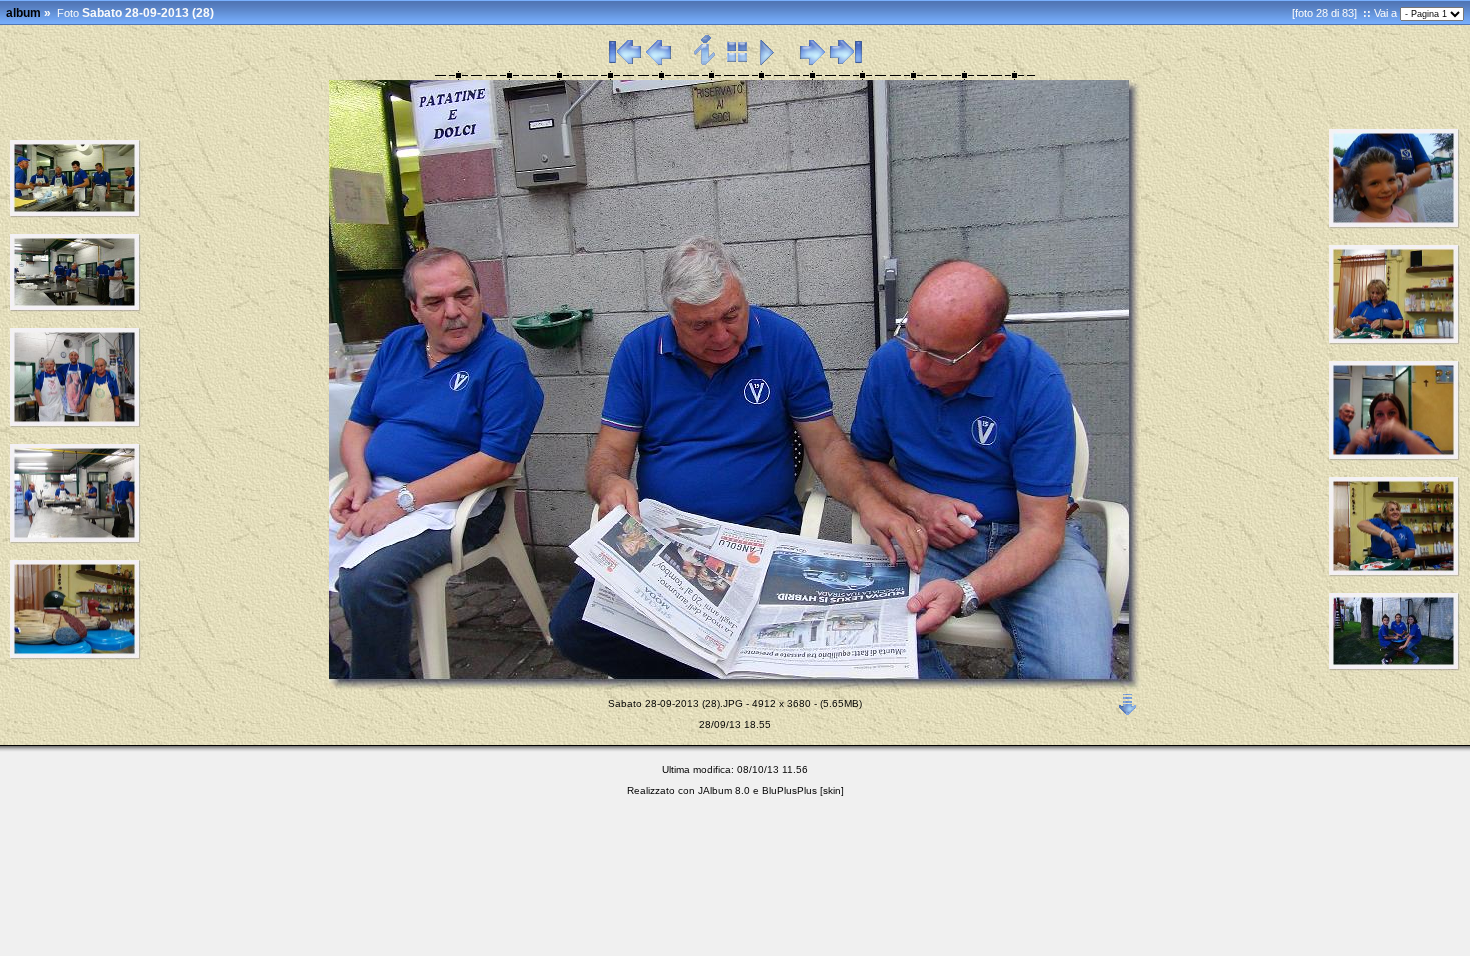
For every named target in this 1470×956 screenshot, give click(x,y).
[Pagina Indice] (737, 62)
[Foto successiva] (812, 62)
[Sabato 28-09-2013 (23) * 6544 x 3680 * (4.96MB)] (75, 214)
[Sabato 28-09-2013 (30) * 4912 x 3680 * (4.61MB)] (1394, 341)
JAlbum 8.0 (724, 790)
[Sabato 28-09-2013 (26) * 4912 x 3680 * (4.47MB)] (75, 540)
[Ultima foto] (846, 62)
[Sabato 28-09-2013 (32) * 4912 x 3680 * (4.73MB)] (1394, 573)
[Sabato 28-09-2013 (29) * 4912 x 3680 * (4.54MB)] (1394, 225)
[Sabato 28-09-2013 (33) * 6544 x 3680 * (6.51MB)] (1394, 667)
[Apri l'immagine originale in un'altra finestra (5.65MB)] (1128, 700)
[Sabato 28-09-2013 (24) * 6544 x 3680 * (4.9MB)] (75, 308)
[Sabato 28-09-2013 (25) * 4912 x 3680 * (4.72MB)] (75, 424)
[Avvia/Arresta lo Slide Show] (767, 62)
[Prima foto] (625, 62)
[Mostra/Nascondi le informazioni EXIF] (705, 62)
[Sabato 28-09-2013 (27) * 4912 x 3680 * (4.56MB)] (75, 656)
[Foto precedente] (658, 62)
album (23, 13)
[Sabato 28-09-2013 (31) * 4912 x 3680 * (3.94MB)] (1394, 457)
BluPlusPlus (789, 790)
